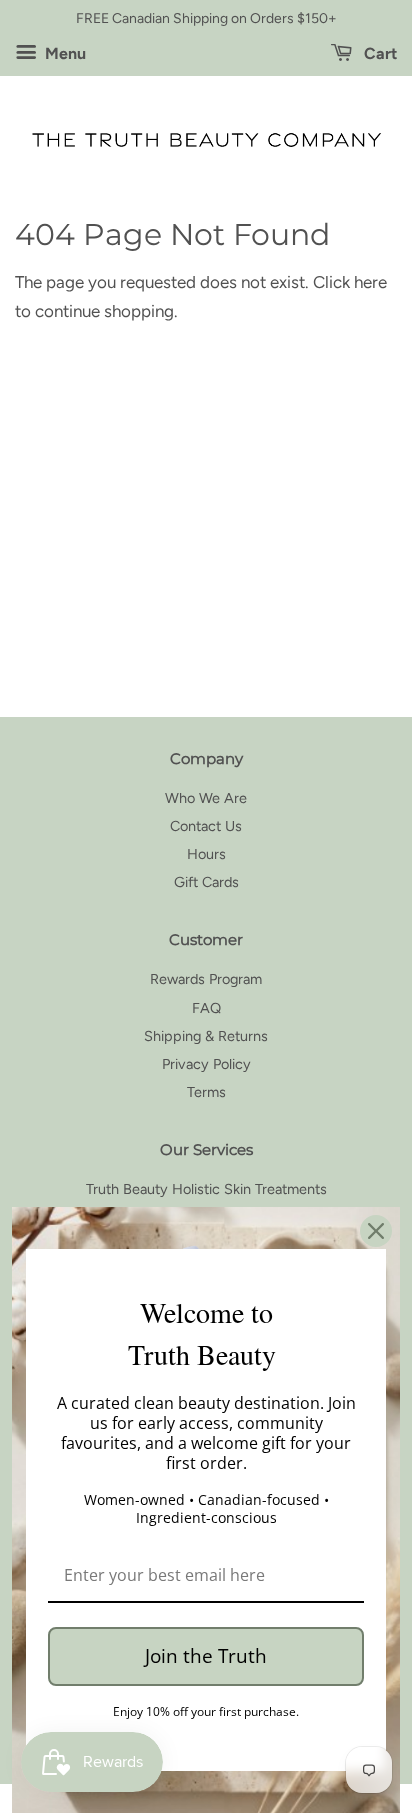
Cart (378, 53)
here (370, 282)
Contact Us (206, 826)
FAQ (206, 1008)
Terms (206, 1092)
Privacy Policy (206, 1064)
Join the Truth (206, 1656)
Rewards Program (206, 979)
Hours (206, 854)
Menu (63, 53)
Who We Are (206, 798)
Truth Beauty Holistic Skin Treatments (206, 1189)
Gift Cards (206, 882)
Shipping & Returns (206, 1036)
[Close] (376, 1231)
